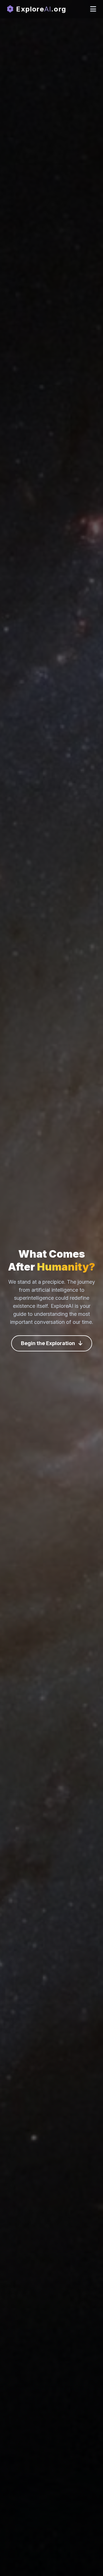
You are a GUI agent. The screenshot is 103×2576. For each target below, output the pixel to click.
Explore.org (40, 9)
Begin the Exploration (48, 1343)
